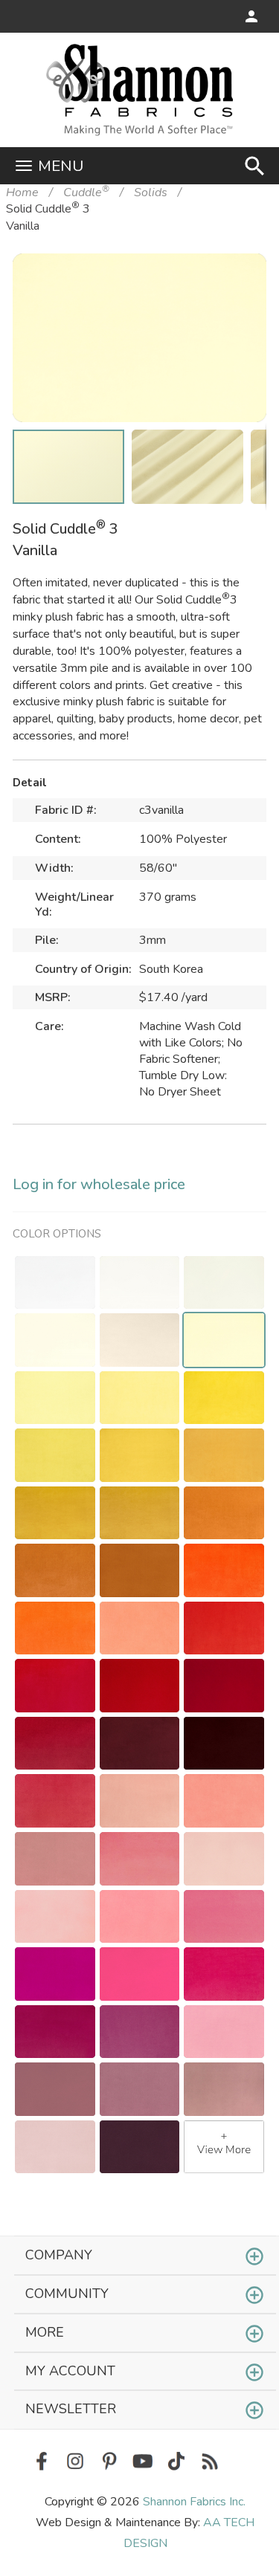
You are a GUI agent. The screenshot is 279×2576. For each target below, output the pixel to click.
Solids (151, 192)
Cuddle (86, 192)
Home (22, 192)
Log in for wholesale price (99, 1184)
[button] (232, 288)
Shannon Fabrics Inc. (194, 2502)
